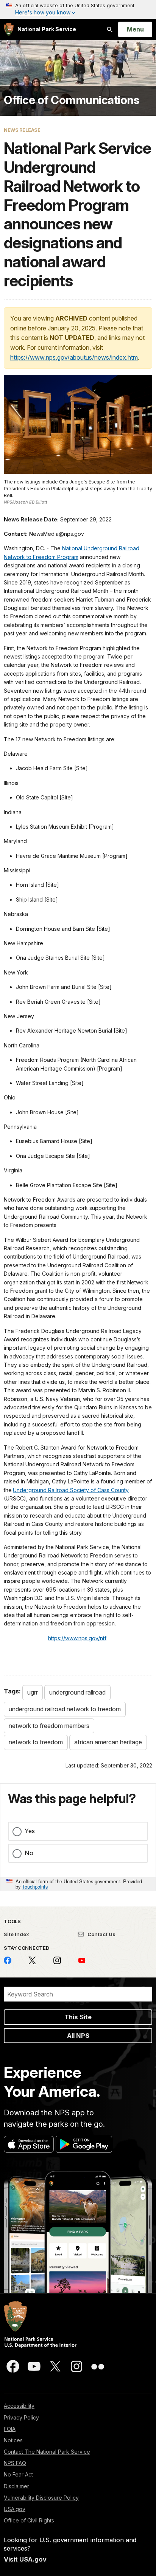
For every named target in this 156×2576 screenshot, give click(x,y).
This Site (78, 2017)
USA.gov (15, 2509)
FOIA (10, 2429)
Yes (30, 1831)
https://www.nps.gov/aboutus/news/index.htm (74, 357)
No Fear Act (18, 2474)
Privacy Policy (21, 2417)
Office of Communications (71, 100)
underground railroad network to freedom (65, 1709)
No (29, 1853)
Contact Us (101, 1934)
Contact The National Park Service (47, 2452)
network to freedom (36, 1742)
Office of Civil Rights (29, 2520)
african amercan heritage (108, 1742)
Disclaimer (16, 2486)
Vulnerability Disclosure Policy (41, 2498)
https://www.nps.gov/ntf (77, 1638)
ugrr (33, 1692)
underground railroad (77, 1692)
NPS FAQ (15, 2463)
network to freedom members (49, 1726)
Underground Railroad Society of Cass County (71, 1490)
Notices (13, 2440)
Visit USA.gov (25, 2559)
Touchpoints (35, 1887)
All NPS (78, 2036)
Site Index (16, 1934)
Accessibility (19, 2406)
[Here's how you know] (78, 9)
